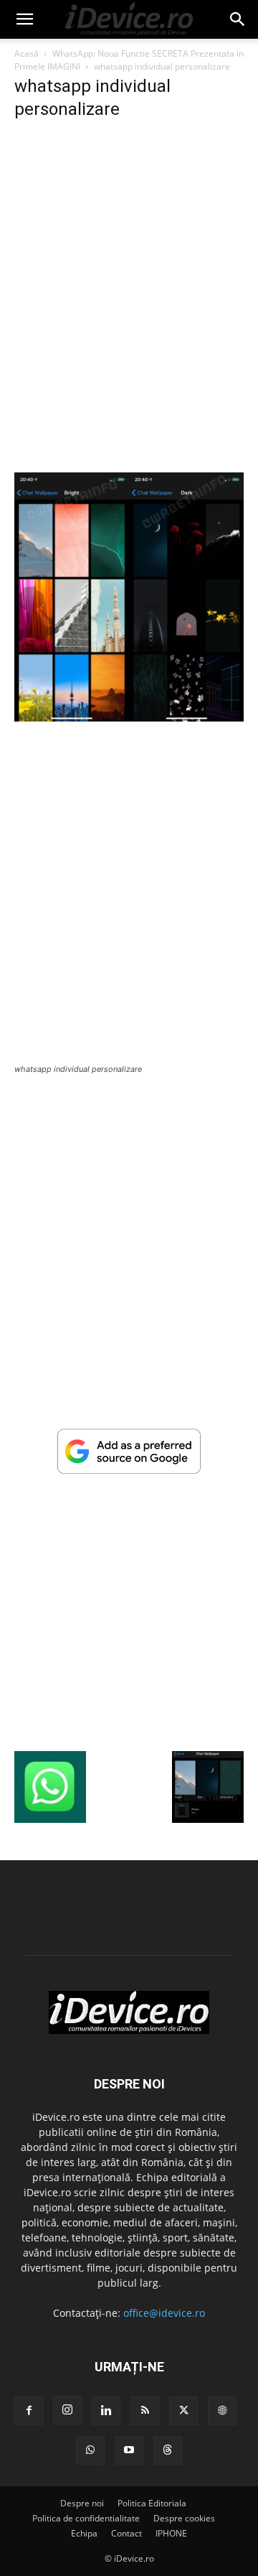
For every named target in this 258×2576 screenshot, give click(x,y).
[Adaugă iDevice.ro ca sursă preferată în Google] (129, 1470)
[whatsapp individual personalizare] (129, 718)
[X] (183, 2411)
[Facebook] (29, 2411)
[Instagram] (67, 2410)
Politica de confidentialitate (86, 2518)
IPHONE (171, 2533)
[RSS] (145, 2411)
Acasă (27, 53)
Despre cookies (184, 2518)
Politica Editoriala (152, 2503)
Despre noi (82, 2503)
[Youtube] (129, 2450)
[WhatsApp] (90, 2450)
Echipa (84, 2533)
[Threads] (168, 2450)
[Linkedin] (106, 2411)
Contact (126, 2533)
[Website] (222, 2411)
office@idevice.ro (164, 2313)
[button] (24, 19)
